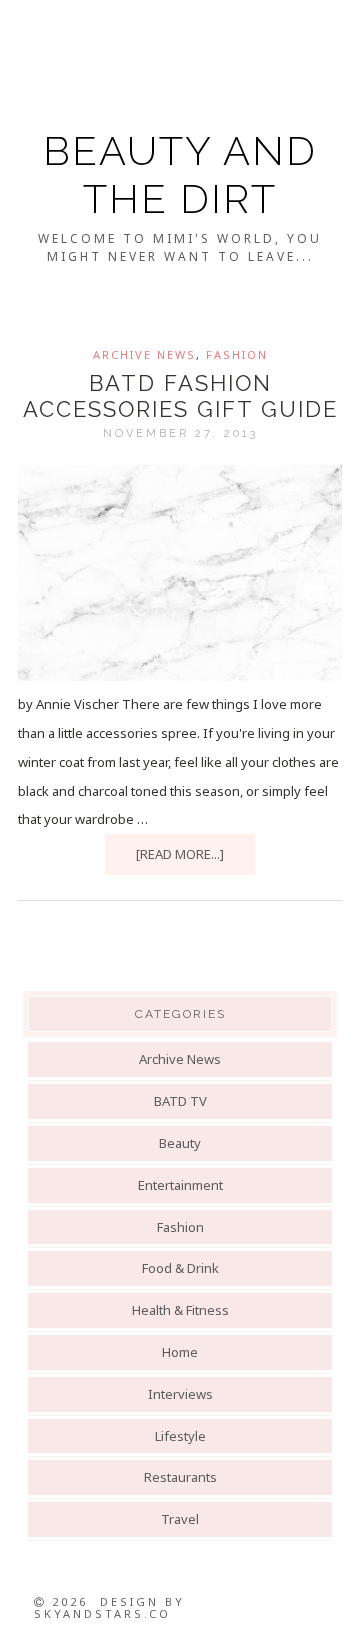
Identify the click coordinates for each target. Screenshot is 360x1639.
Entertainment (180, 1185)
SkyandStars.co (102, 1613)
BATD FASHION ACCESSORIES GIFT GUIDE (180, 396)
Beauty (180, 1143)
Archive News (144, 354)
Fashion (237, 354)
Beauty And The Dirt (180, 174)
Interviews (180, 1394)
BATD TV (180, 1101)
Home (180, 1352)
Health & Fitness (180, 1310)
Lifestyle (180, 1436)
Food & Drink (180, 1268)
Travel (180, 1519)
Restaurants (180, 1477)
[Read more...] (180, 854)
